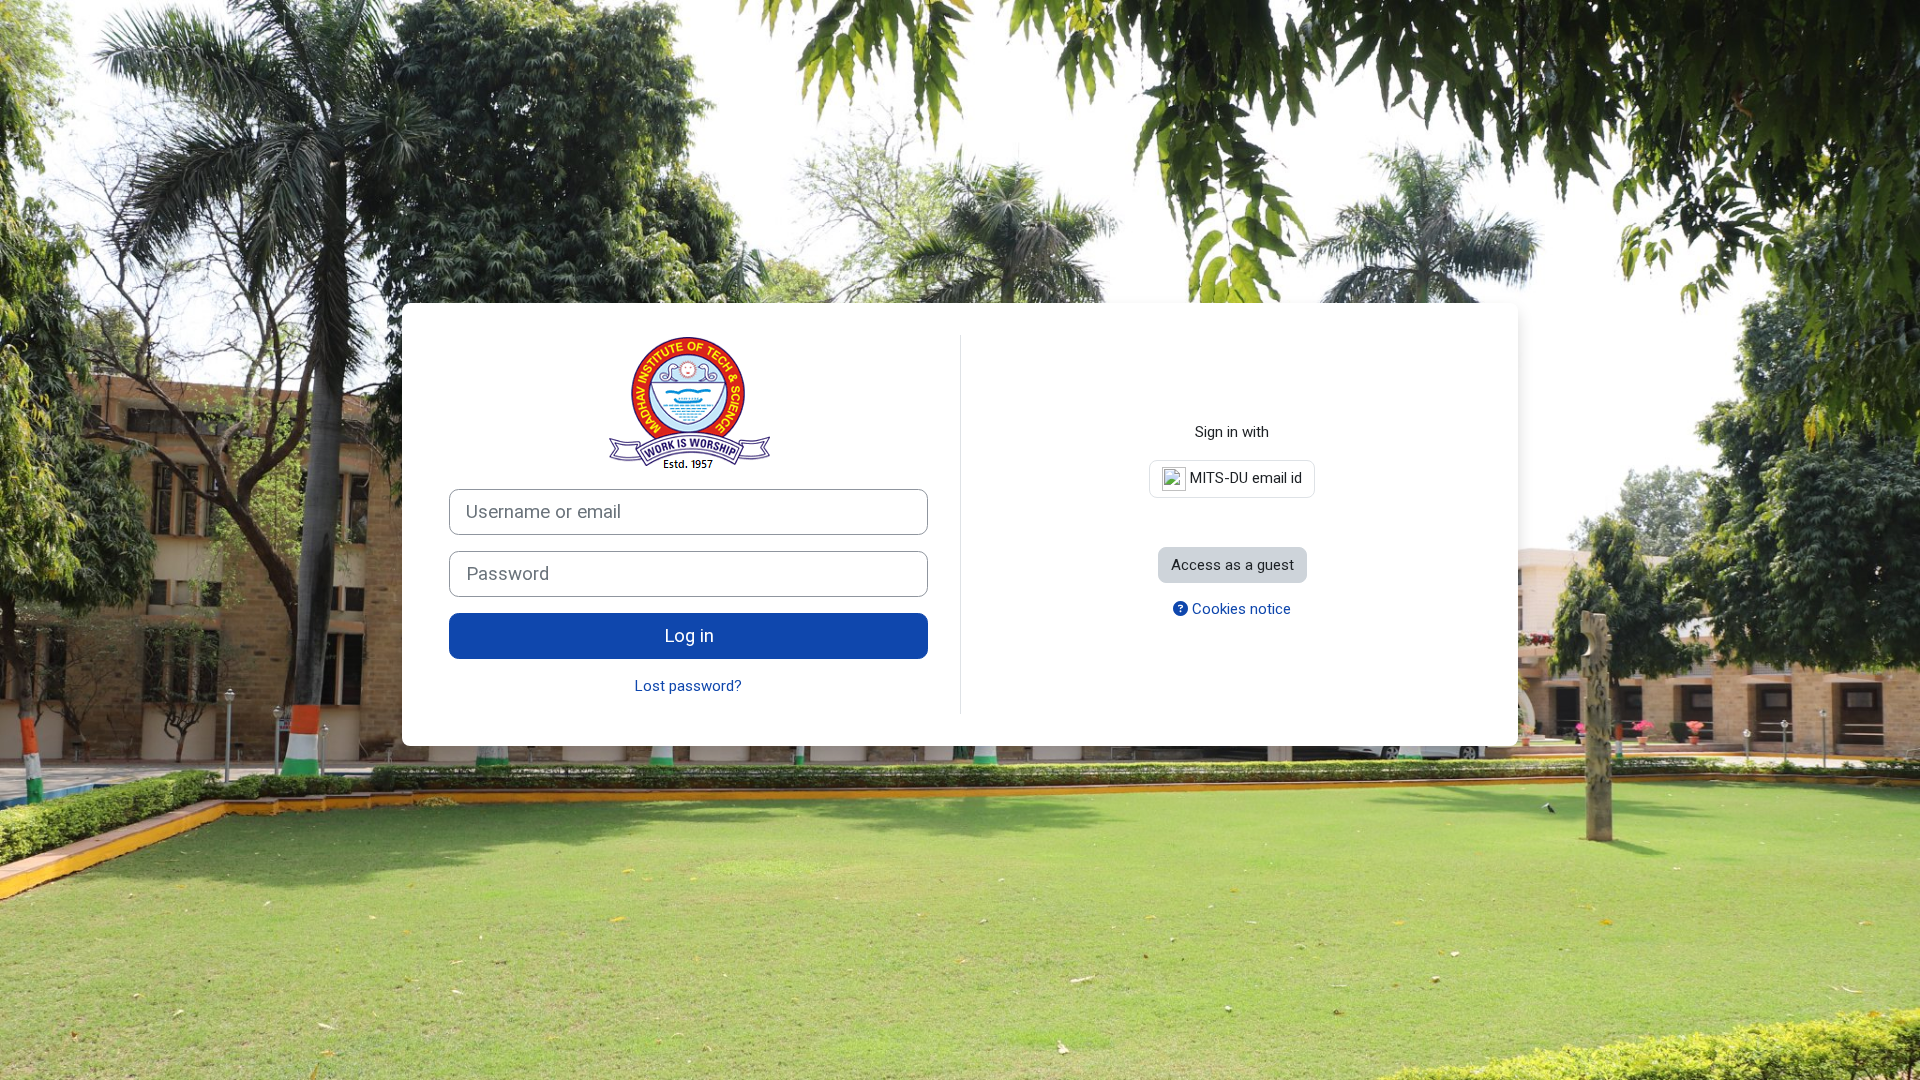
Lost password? (688, 686)
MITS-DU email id (1244, 478)
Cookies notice (1239, 609)
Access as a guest (1232, 565)
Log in (689, 636)
